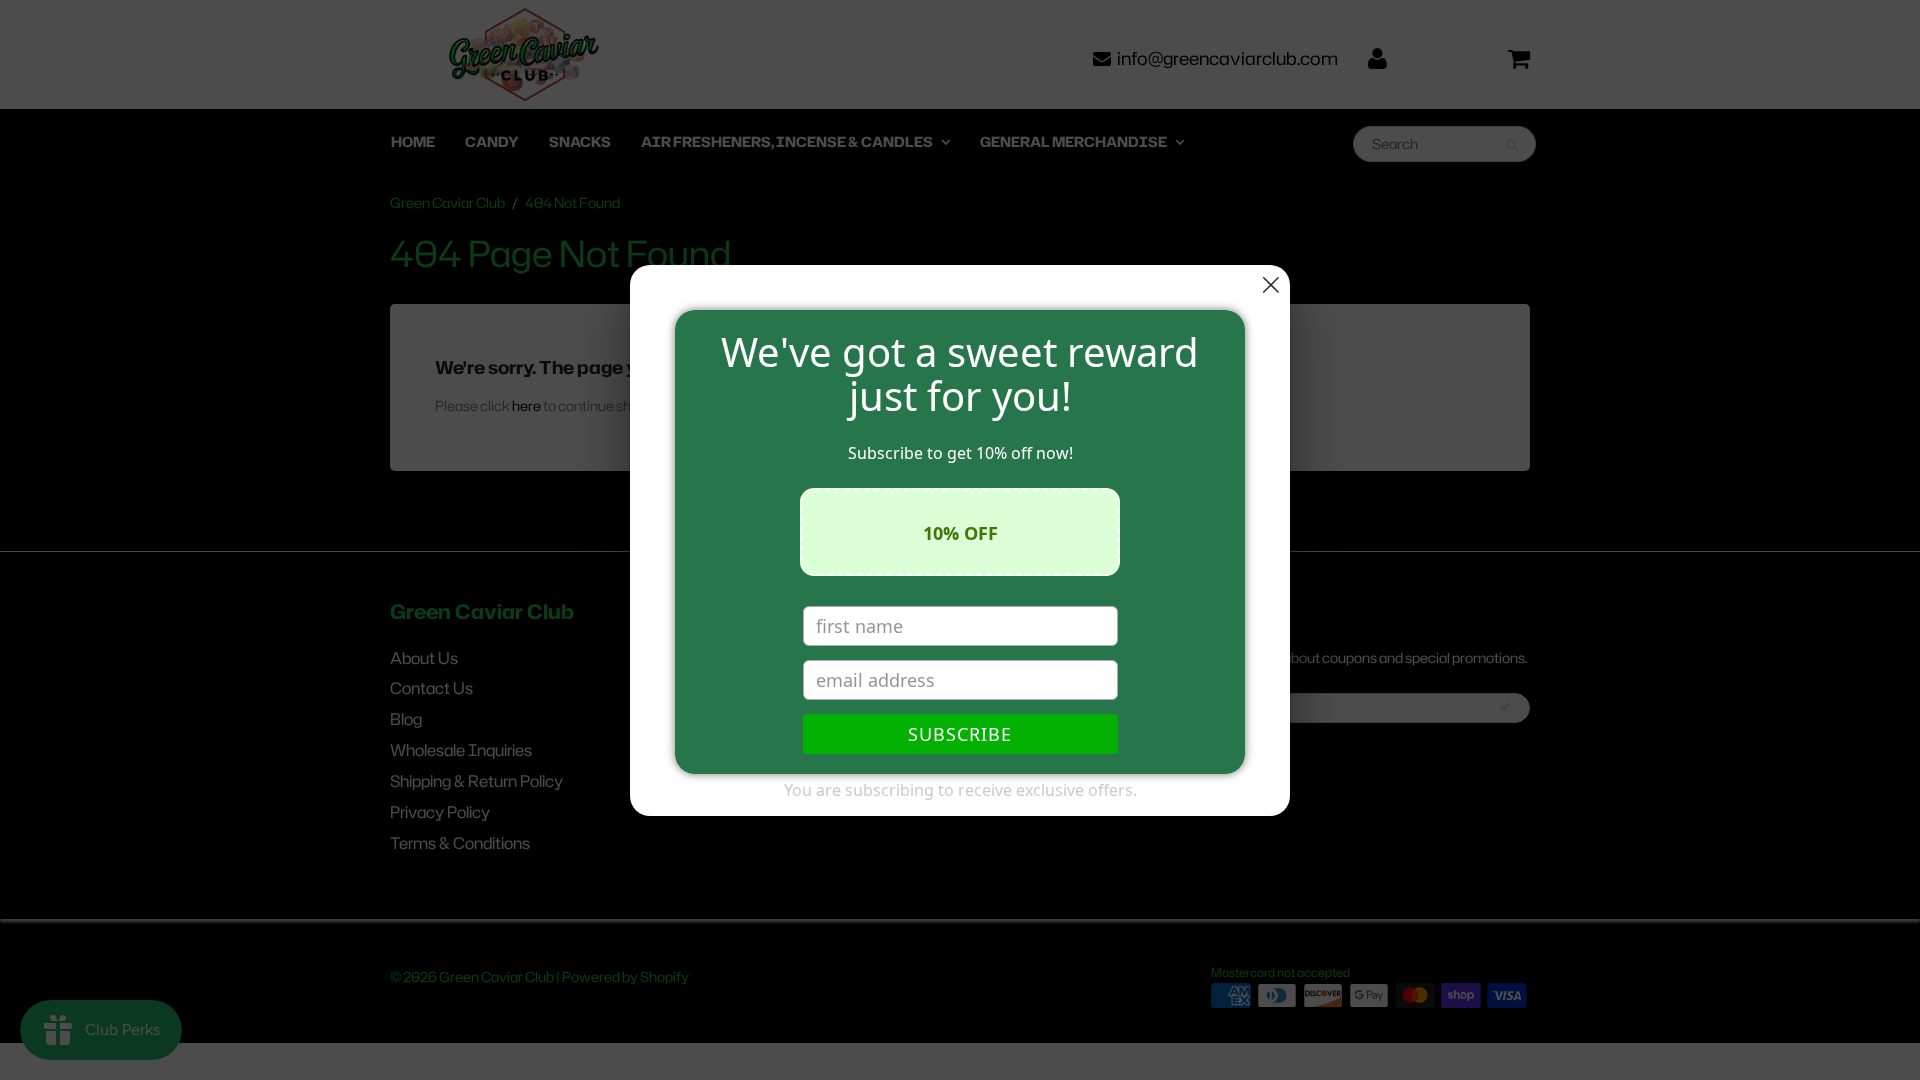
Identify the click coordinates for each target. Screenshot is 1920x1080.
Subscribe (960, 734)
